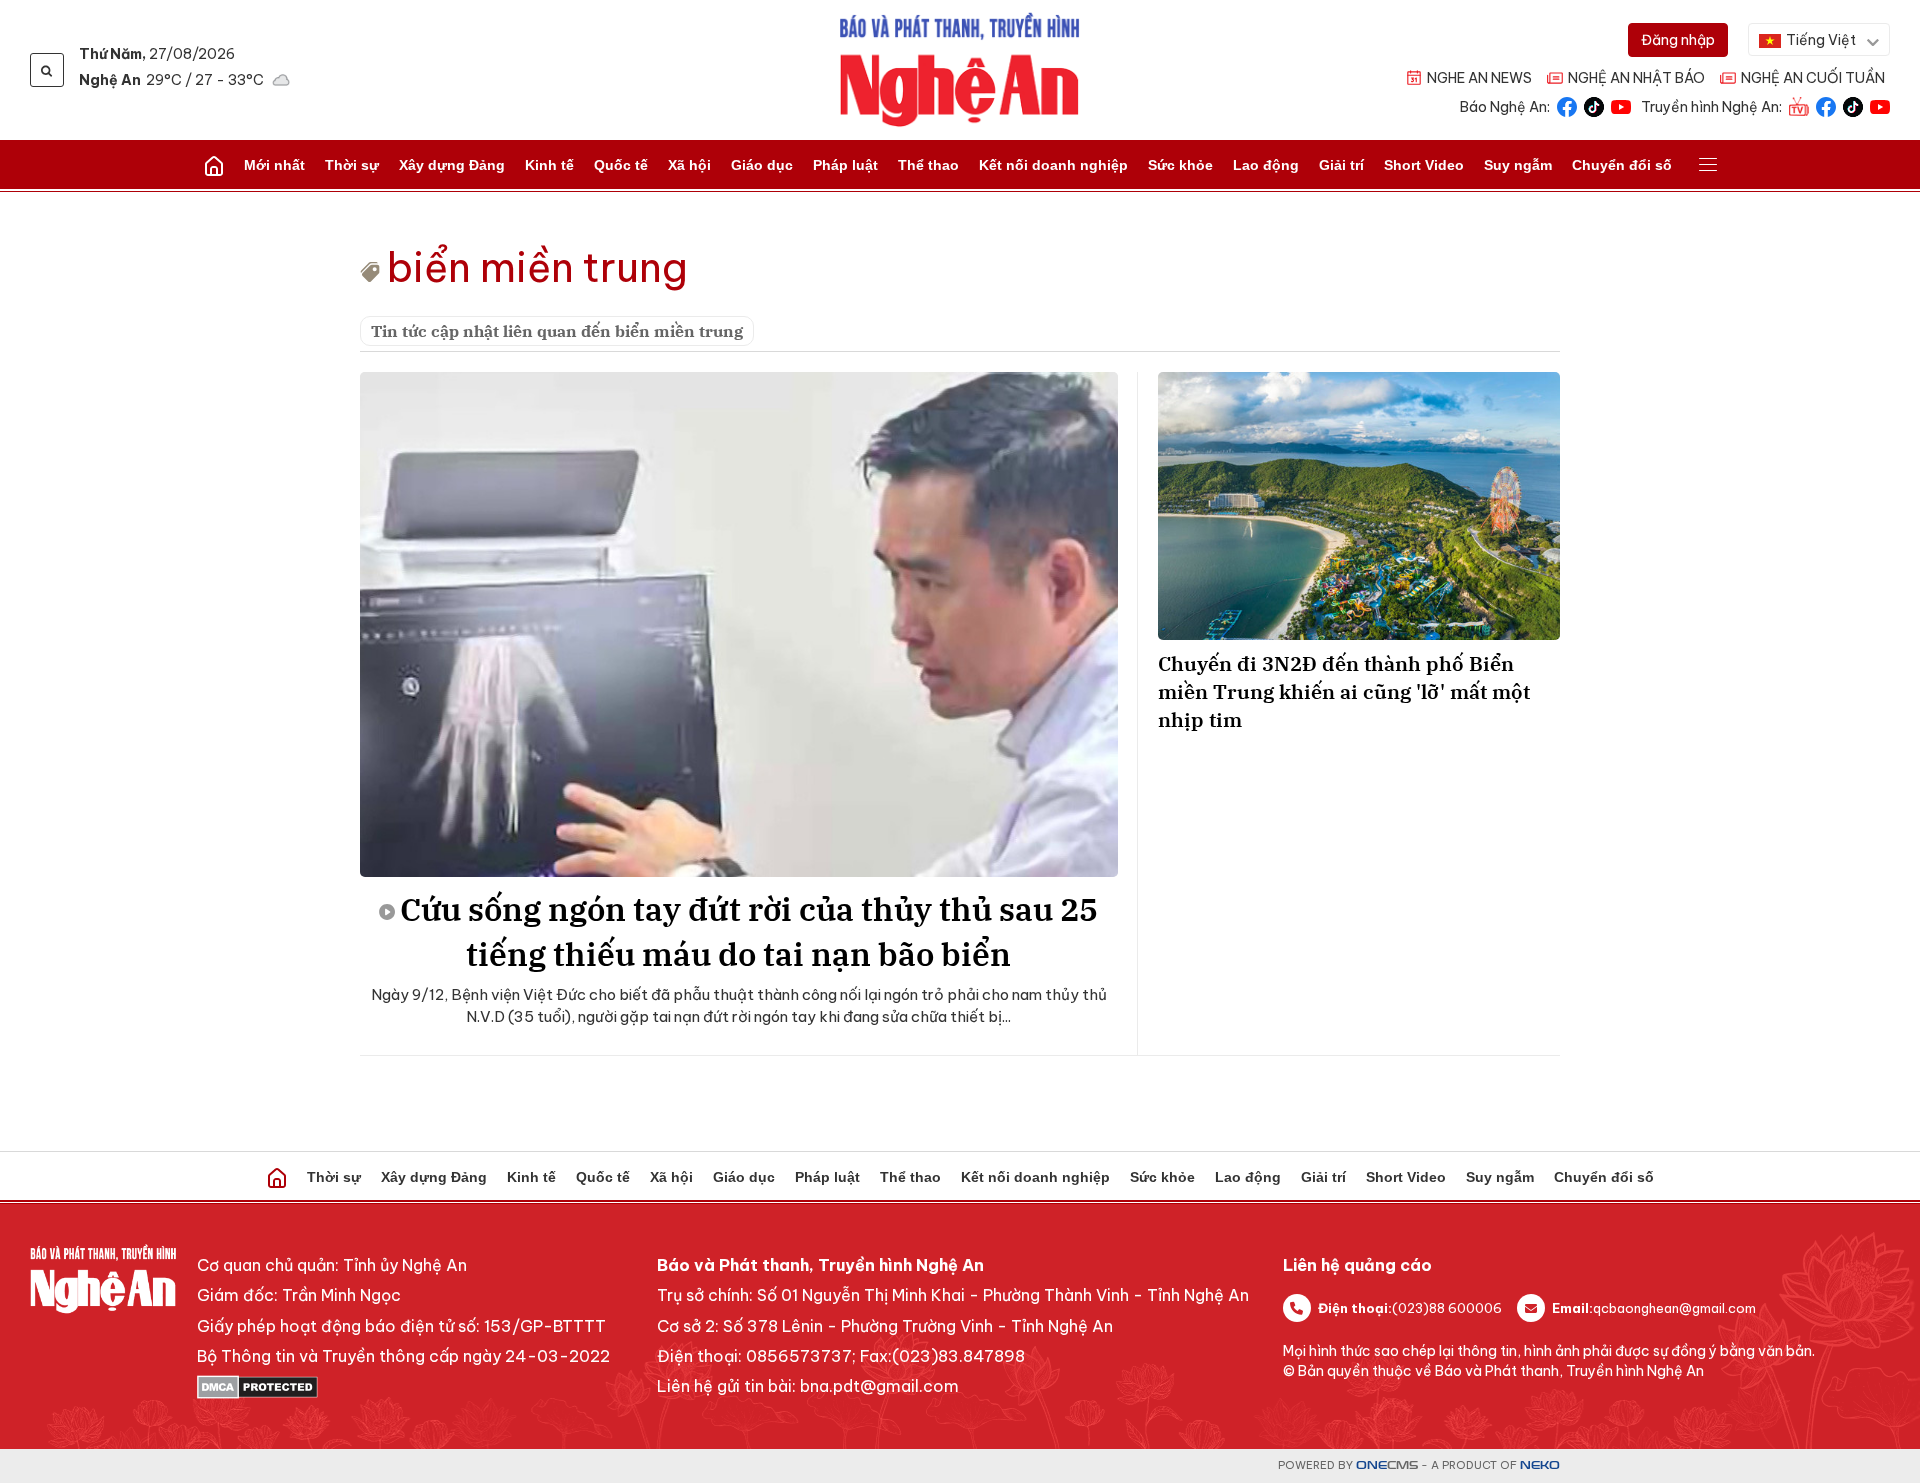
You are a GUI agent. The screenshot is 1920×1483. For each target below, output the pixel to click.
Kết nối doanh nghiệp (1053, 165)
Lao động (1266, 165)
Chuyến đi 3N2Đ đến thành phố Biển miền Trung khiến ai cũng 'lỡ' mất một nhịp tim (1344, 691)
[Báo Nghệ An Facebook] (1567, 105)
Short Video (1424, 165)
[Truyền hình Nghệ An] (1799, 105)
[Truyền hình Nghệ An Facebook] (1826, 105)
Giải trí (1341, 165)
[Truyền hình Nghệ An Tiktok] (1853, 105)
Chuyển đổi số (1622, 165)
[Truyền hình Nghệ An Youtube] (1880, 105)
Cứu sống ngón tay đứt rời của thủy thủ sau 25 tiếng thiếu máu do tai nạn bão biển (749, 931)
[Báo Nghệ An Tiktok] (1594, 105)
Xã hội (689, 165)
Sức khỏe (1180, 165)
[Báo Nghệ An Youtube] (1621, 105)
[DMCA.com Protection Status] (403, 1387)
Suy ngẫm (1518, 165)
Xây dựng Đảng (452, 165)
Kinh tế (549, 165)
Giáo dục (762, 165)
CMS (1387, 1465)
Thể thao (928, 165)
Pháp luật (845, 165)
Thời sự (352, 165)
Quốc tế (621, 165)
